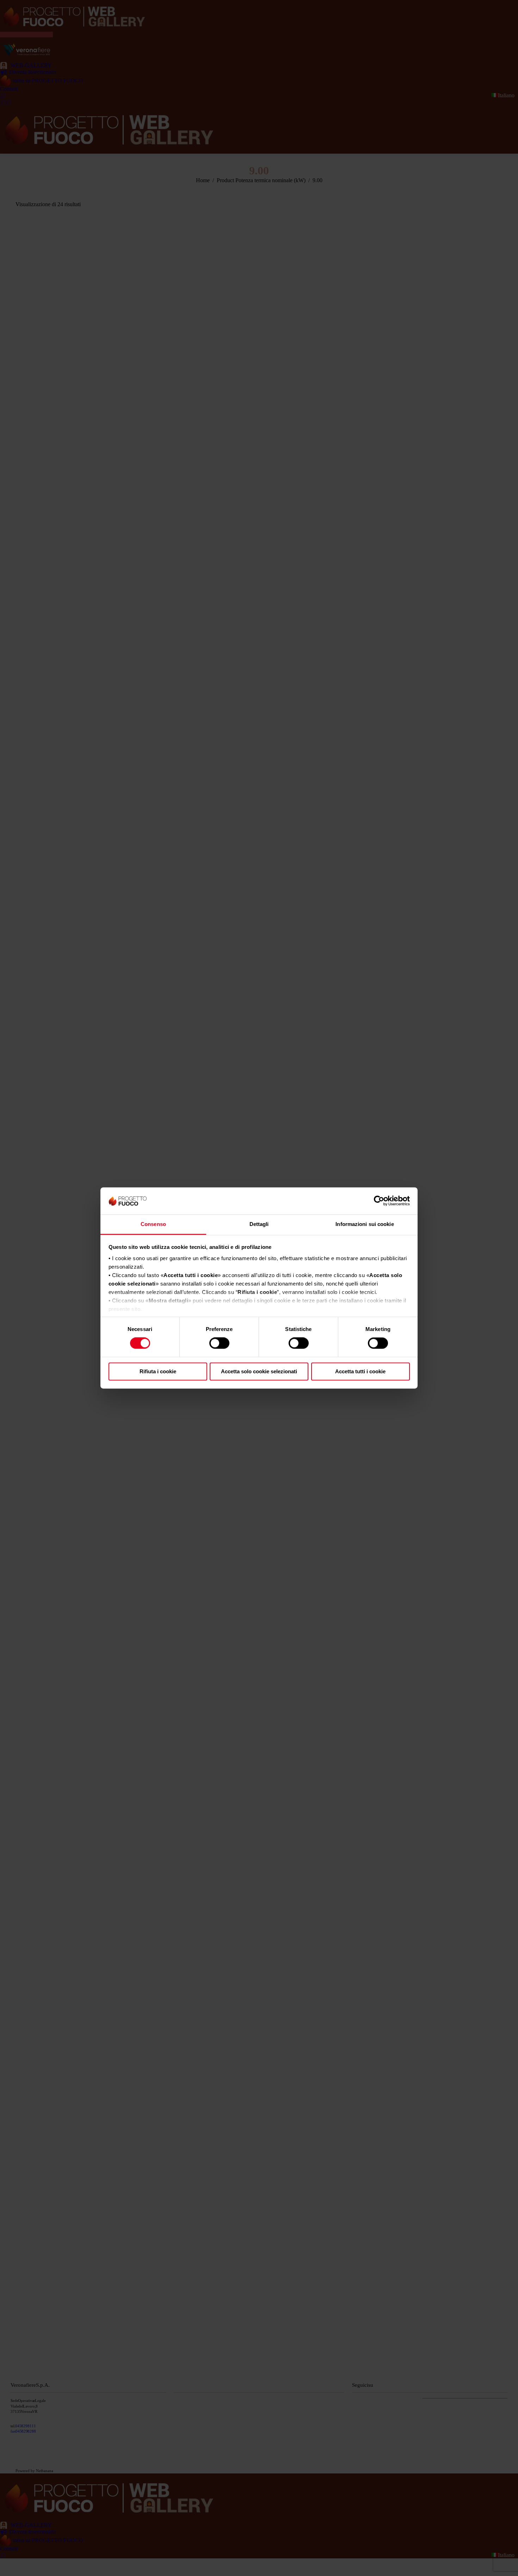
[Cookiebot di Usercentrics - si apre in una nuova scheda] (379, 1201)
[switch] (219, 1343)
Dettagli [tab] (259, 1224)
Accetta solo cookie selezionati (259, 1371)
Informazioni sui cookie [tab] (365, 1224)
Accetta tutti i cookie (360, 1371)
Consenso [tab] (153, 1224)
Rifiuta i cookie (158, 1371)
